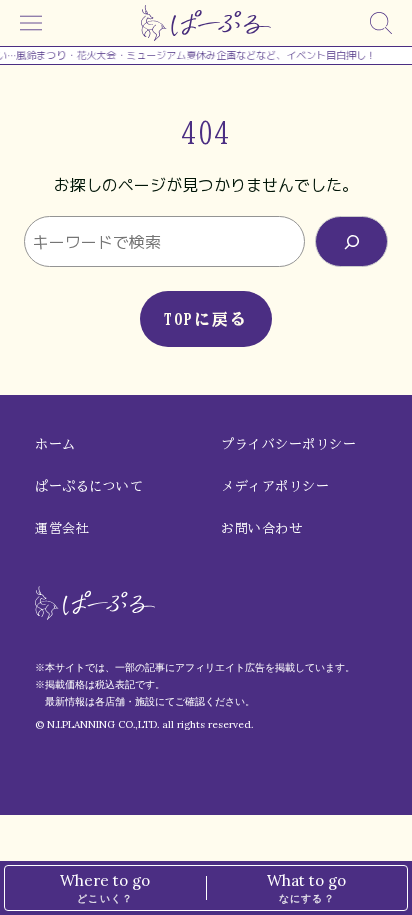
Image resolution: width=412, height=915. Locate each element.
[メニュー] (31, 23)
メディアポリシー (275, 486)
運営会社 (62, 528)
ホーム (55, 444)
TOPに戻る (206, 319)
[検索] (381, 23)
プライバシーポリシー (288, 444)
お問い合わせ (261, 528)
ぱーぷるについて (89, 486)
